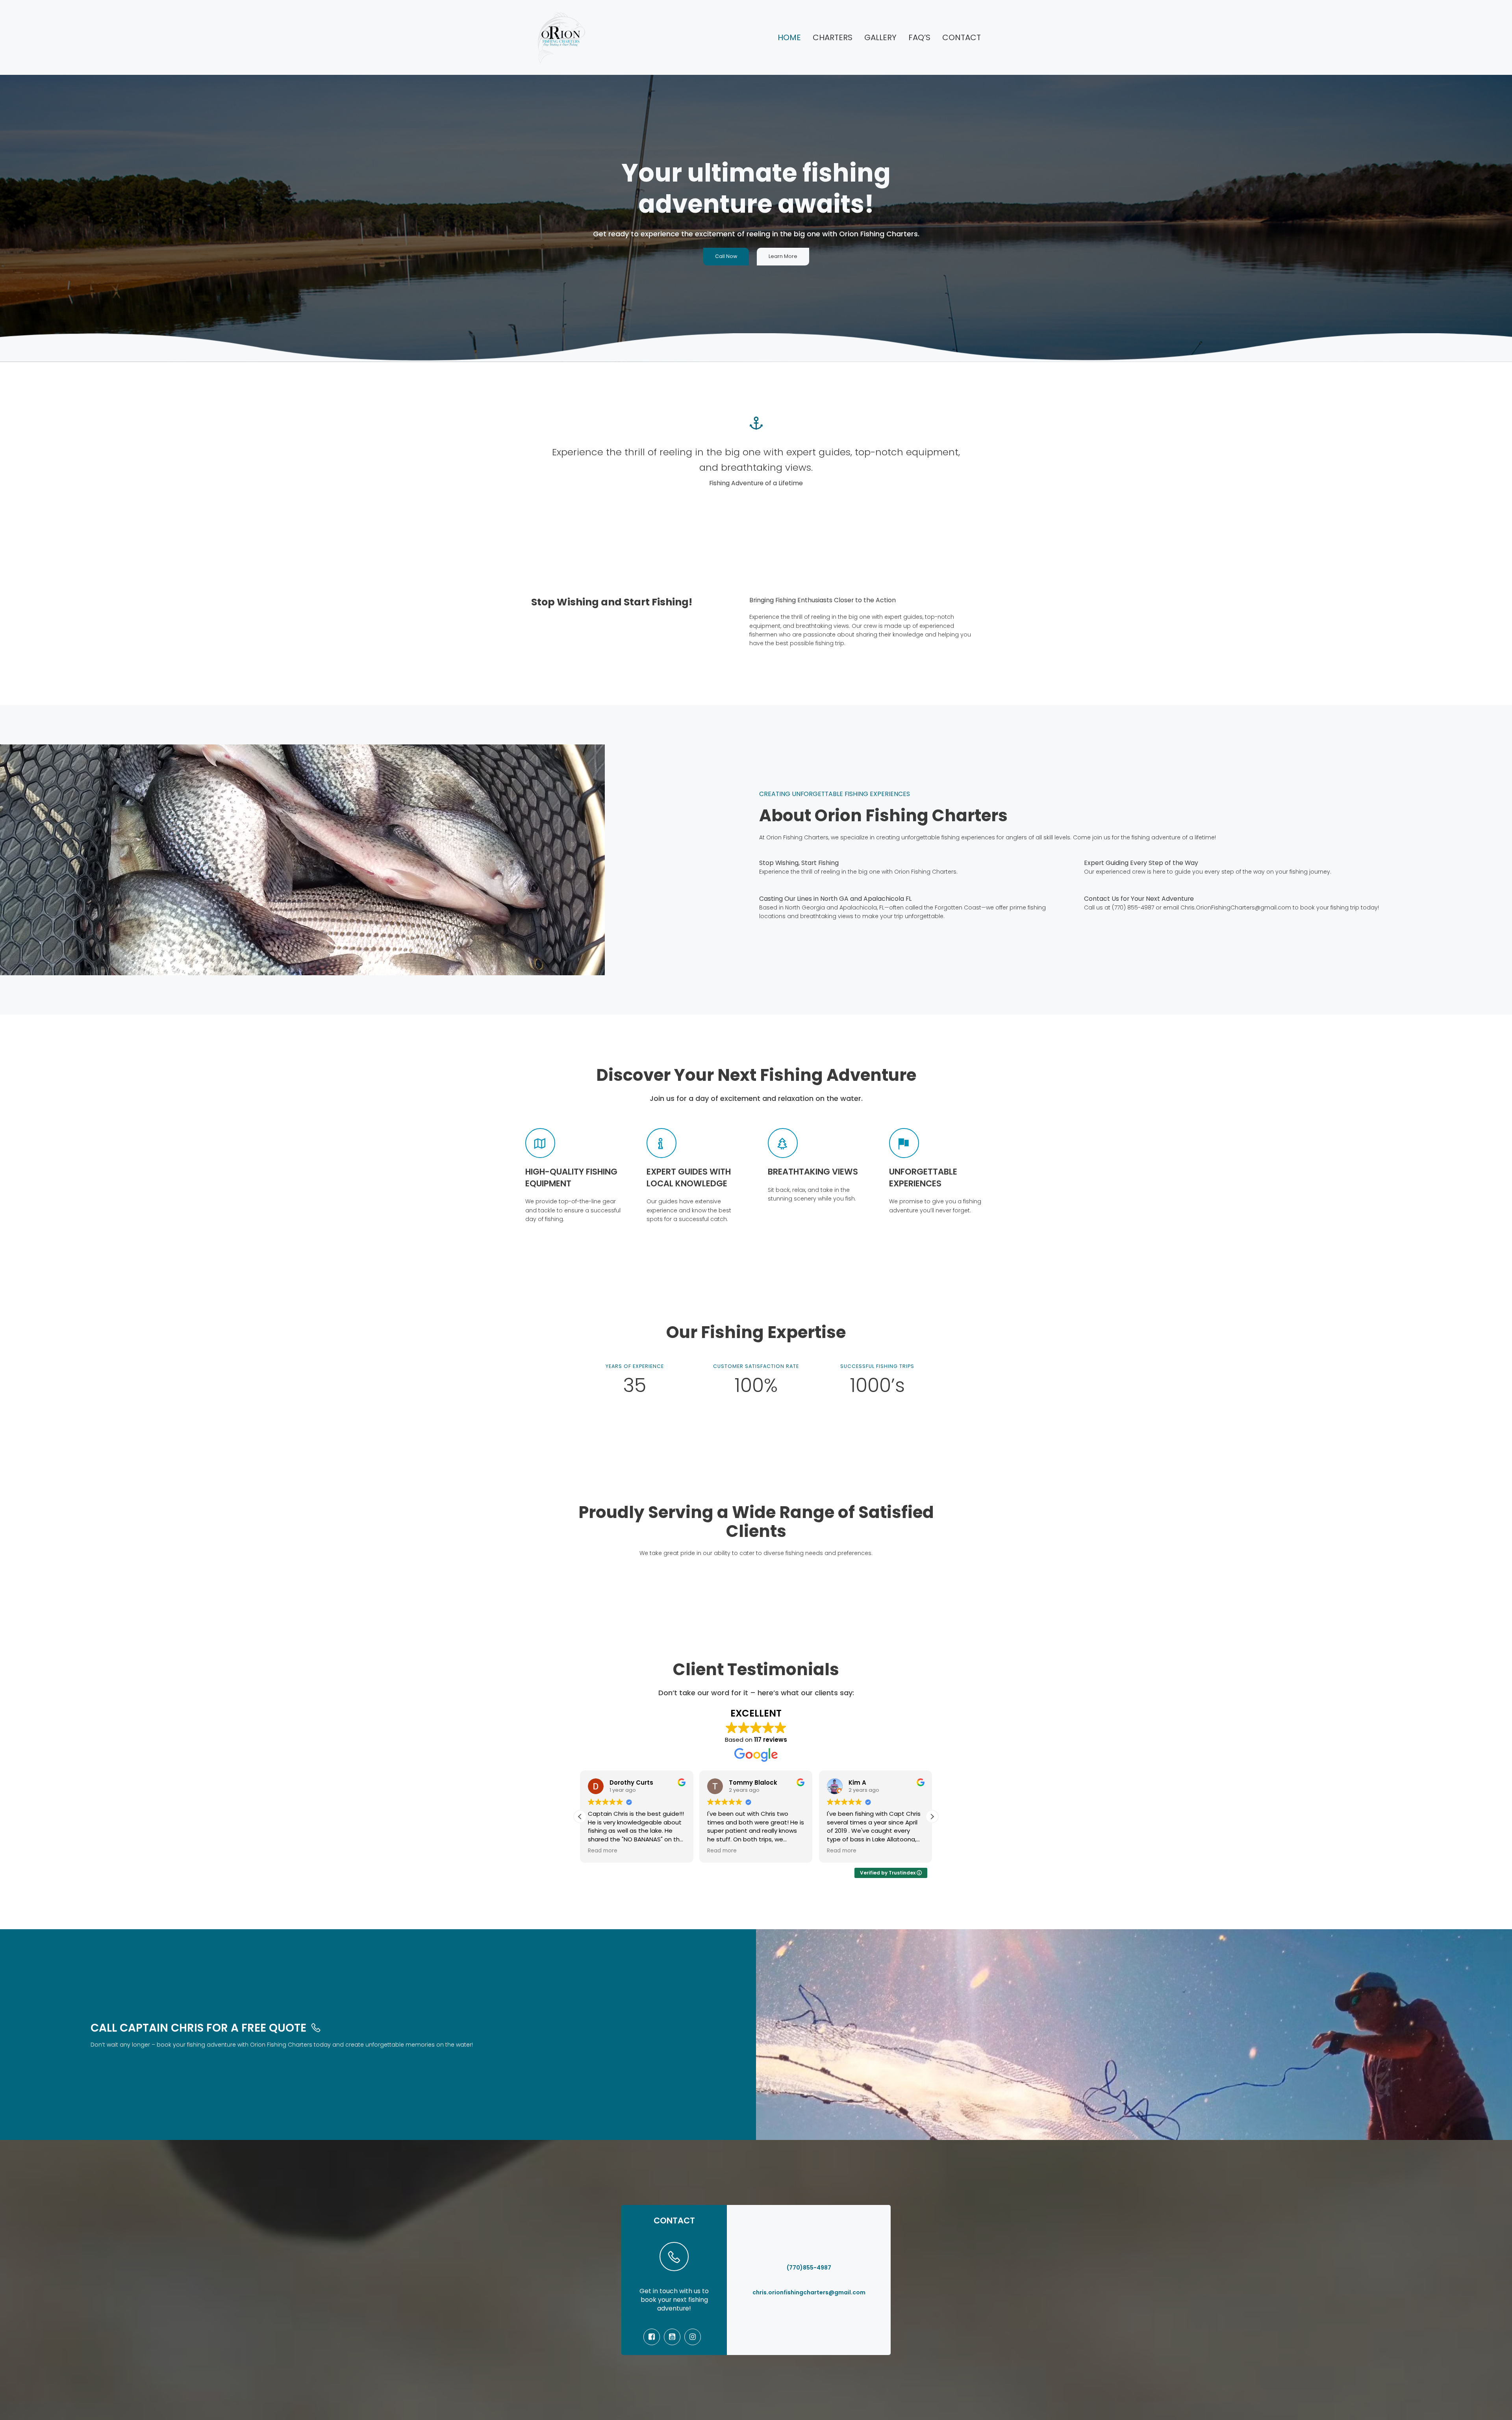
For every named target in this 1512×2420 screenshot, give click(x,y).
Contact (962, 37)
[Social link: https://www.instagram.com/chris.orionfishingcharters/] (695, 2337)
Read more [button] (603, 1851)
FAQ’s (919, 37)
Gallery (880, 37)
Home (789, 37)
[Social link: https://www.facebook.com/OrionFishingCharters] (654, 2337)
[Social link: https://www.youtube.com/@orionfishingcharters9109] (674, 2337)
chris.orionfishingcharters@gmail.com (809, 2292)
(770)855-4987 (809, 2268)
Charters (833, 37)
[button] (932, 1817)
